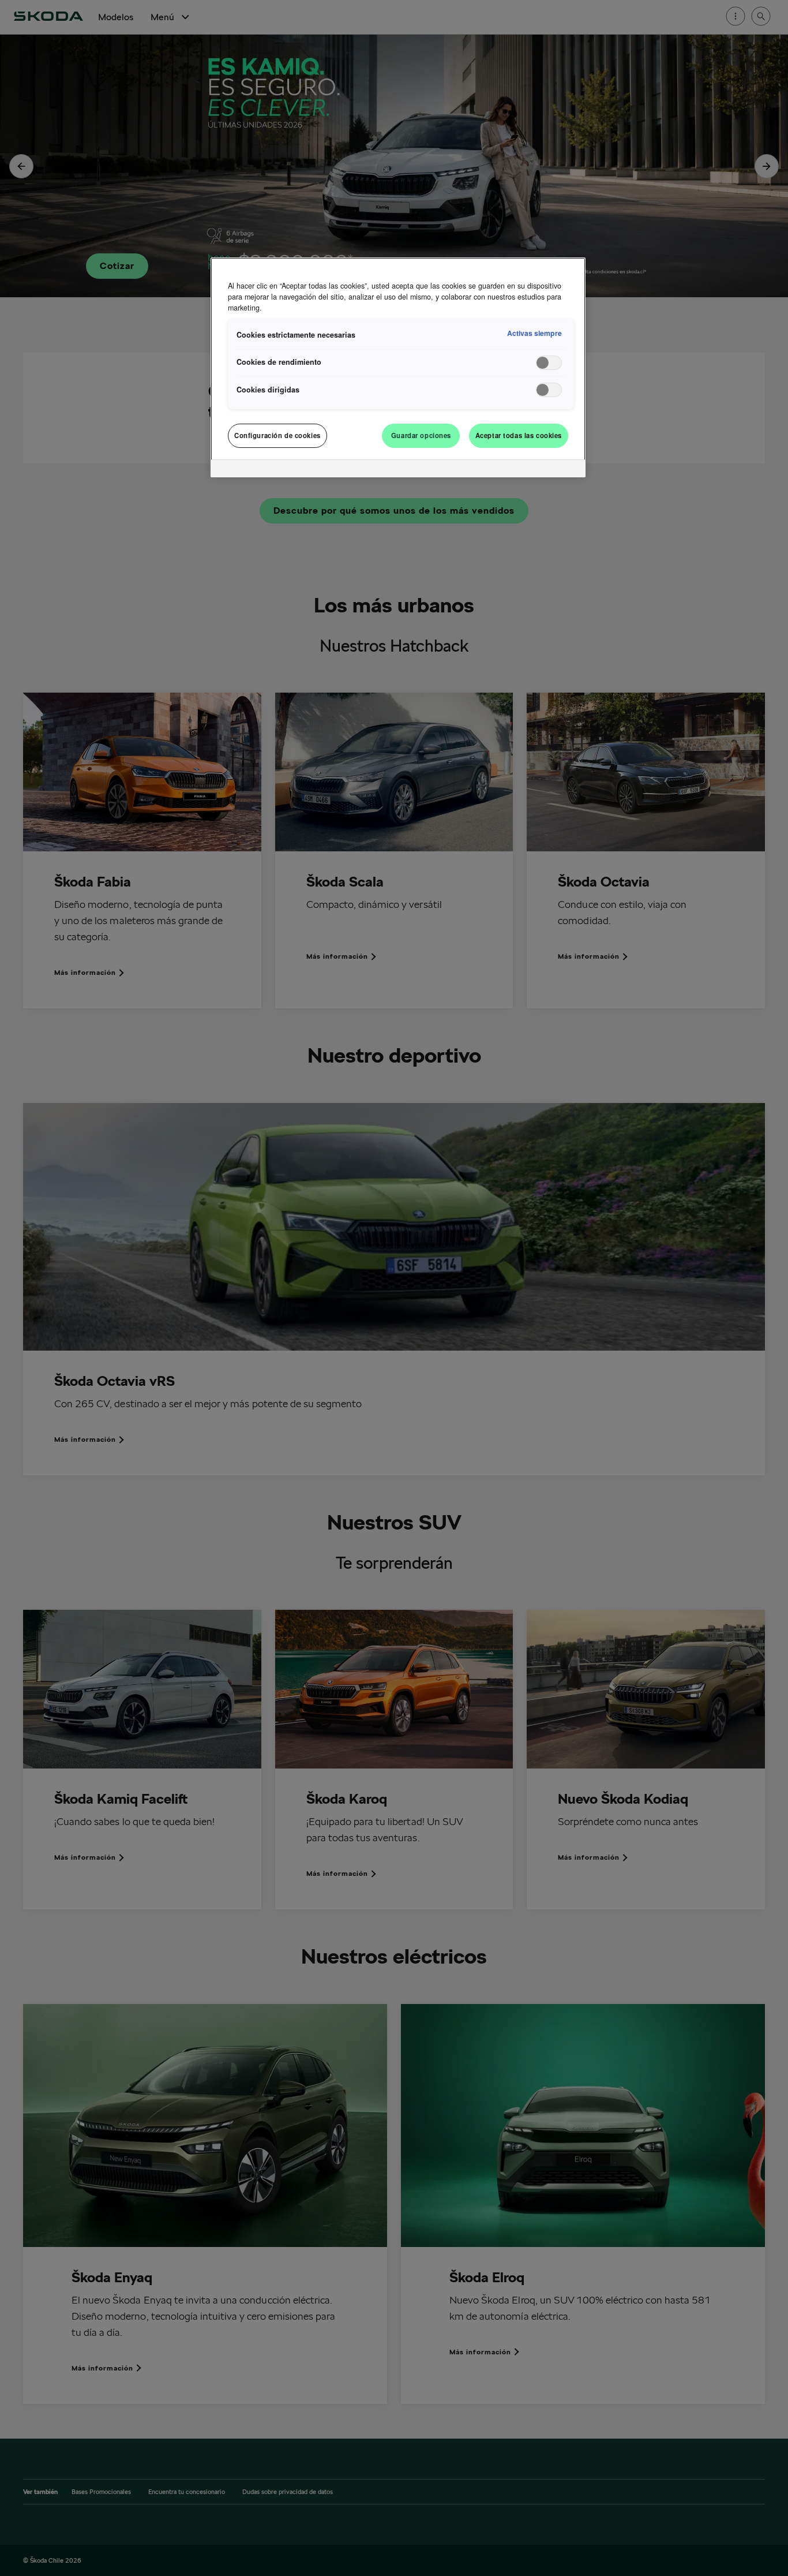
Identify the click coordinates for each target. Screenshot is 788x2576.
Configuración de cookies (277, 435)
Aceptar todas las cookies (519, 435)
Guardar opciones (421, 435)
